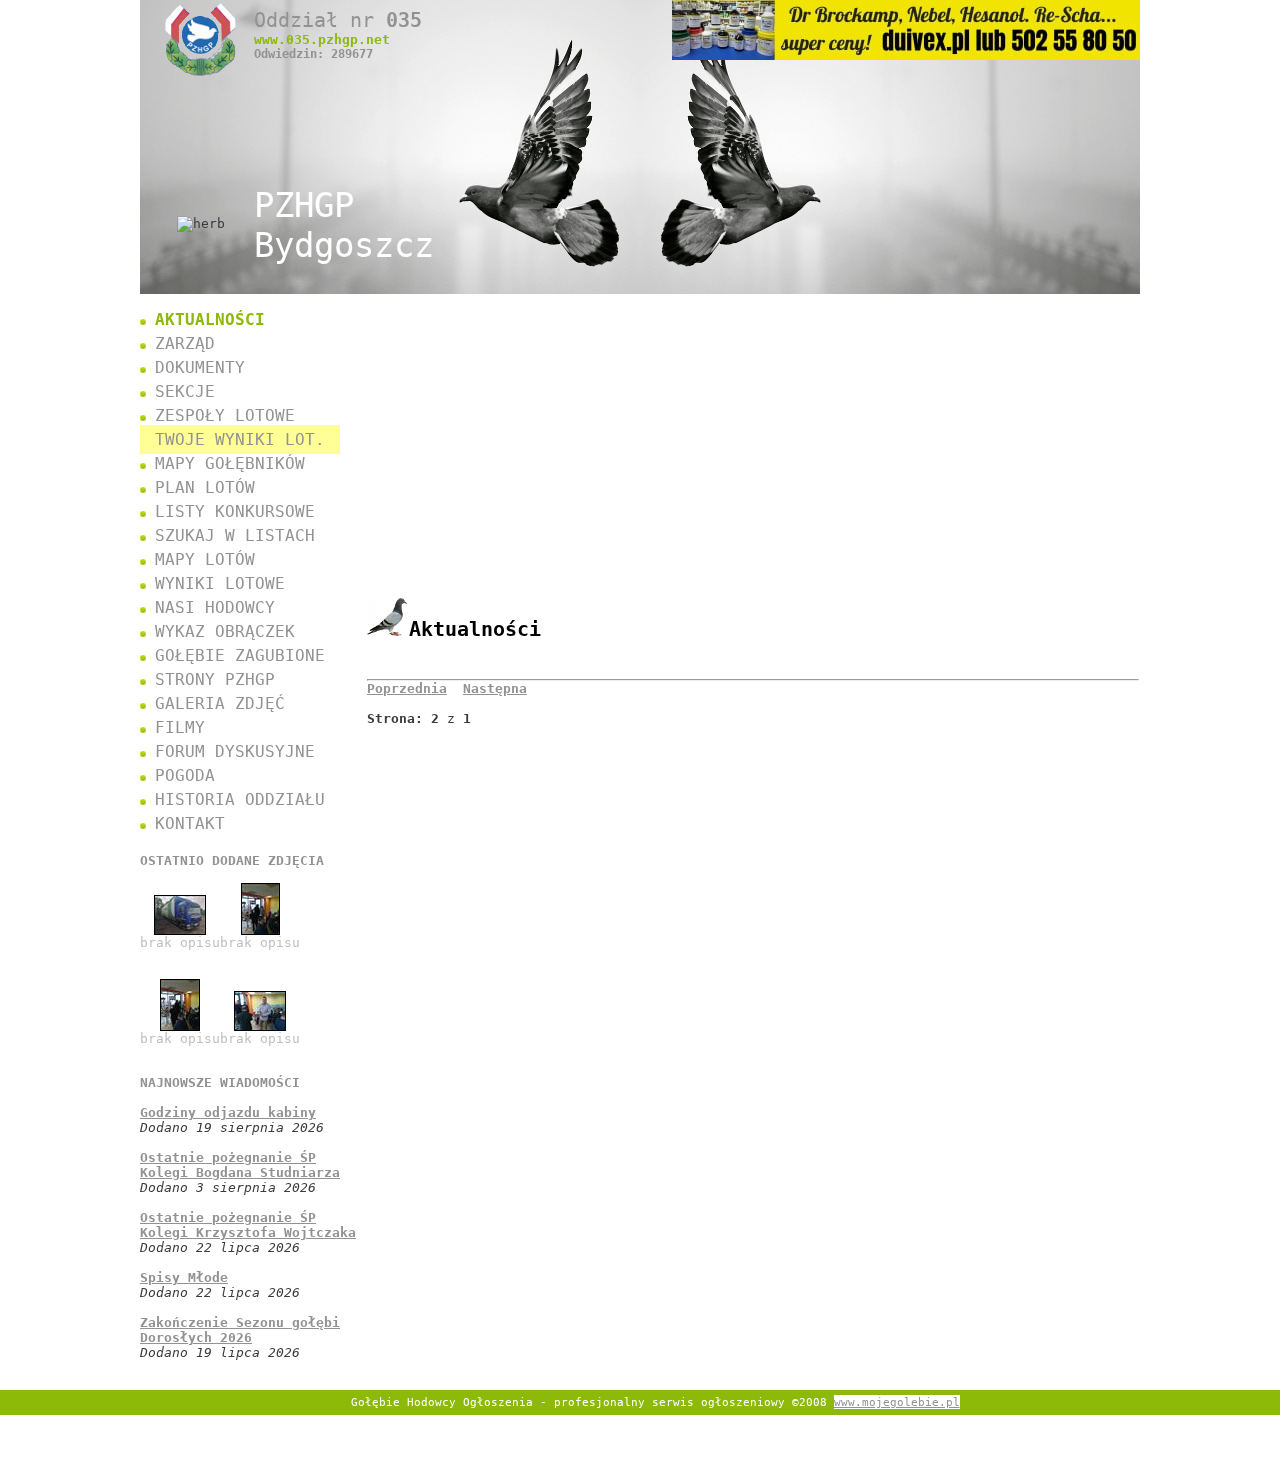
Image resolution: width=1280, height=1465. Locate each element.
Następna (495, 688)
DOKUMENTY (200, 367)
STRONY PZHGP (215, 679)
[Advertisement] (753, 458)
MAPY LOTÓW (205, 559)
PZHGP (344, 225)
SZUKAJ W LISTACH (235, 535)
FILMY (180, 727)
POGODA (185, 775)
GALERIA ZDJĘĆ (220, 703)
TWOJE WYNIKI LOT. (240, 439)
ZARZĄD (185, 343)
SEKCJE (185, 391)
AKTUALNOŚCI (210, 319)
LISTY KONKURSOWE (235, 511)
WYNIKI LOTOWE (220, 583)
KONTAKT (190, 823)
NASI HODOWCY (215, 607)
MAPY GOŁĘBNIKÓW (230, 463)
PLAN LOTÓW (205, 487)
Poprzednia (407, 688)
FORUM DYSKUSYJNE (235, 751)
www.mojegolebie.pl (897, 1402)
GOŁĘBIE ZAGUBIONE (240, 655)
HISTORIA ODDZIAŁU (240, 799)
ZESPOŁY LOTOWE (225, 415)
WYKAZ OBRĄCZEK (225, 631)
